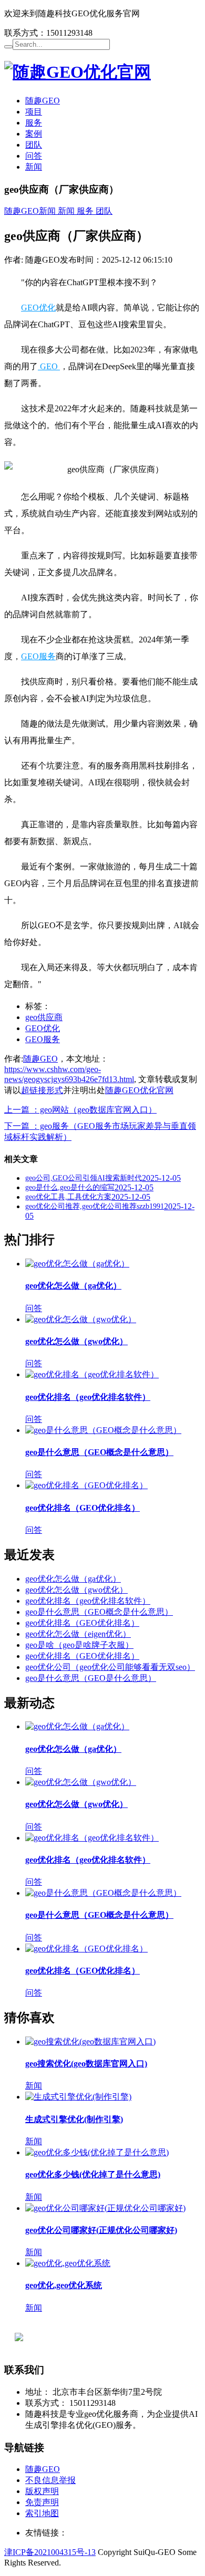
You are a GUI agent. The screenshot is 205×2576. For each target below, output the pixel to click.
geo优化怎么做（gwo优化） (76, 1341)
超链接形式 (42, 1090)
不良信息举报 (50, 2480)
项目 (34, 112)
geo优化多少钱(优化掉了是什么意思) (93, 2174)
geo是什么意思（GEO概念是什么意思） (99, 1452)
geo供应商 (44, 1017)
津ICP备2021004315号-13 (50, 2552)
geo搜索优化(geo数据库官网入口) (86, 2064)
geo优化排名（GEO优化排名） (83, 1508)
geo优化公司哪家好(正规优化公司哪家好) (101, 2230)
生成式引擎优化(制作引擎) (74, 2119)
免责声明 (42, 2502)
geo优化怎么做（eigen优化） (78, 1634)
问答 (34, 156)
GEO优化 (38, 308)
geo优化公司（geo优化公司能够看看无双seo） (110, 1667)
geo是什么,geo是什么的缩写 (70, 1187)
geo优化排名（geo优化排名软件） (88, 1397)
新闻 (34, 167)
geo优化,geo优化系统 (64, 2285)
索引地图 (42, 2513)
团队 (34, 145)
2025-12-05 (161, 1178)
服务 (34, 123)
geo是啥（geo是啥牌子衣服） (79, 1645)
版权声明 (42, 2491)
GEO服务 (38, 656)
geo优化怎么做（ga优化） (73, 1286)
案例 (34, 134)
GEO (49, 366)
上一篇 (80, 1110)
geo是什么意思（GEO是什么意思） (91, 1678)
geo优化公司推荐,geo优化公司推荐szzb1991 (95, 1206)
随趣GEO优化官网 (139, 1090)
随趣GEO (43, 101)
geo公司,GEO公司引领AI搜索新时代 (84, 1178)
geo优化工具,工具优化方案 (68, 1197)
